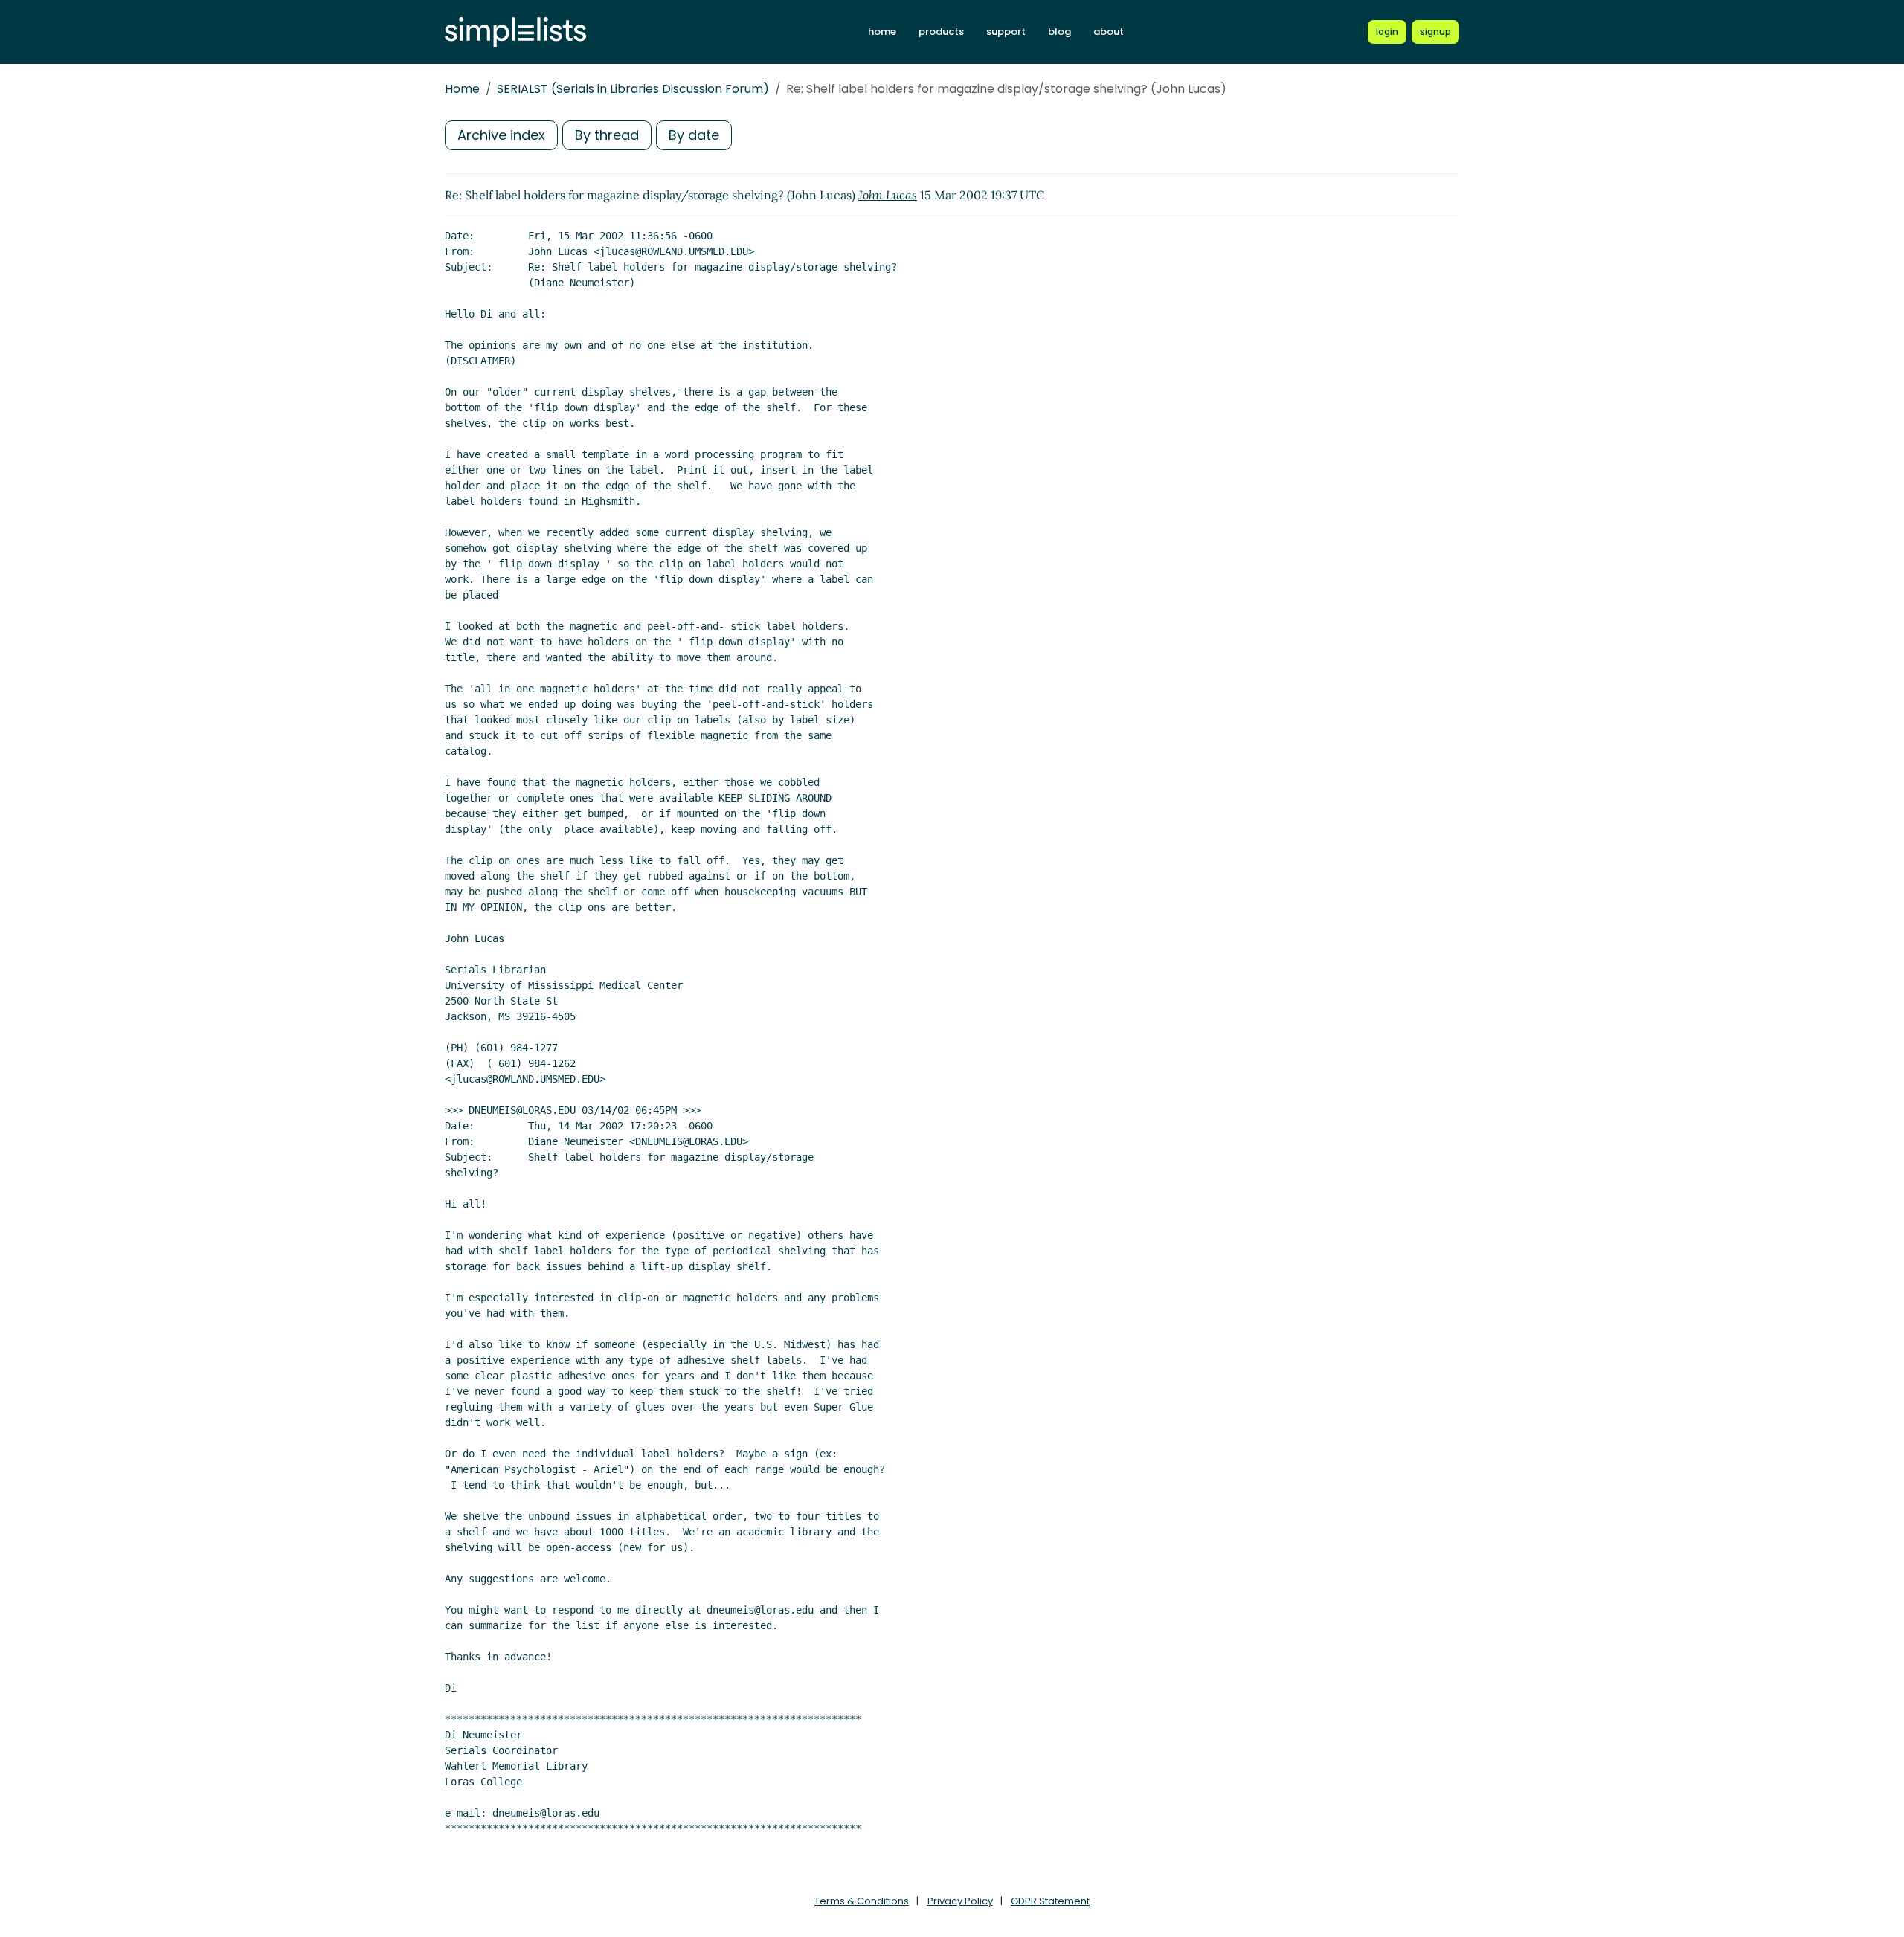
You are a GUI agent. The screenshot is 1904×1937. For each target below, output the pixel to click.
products (941, 32)
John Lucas (888, 195)
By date (694, 135)
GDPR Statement (1050, 1901)
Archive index (501, 135)
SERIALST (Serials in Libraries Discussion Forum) (633, 89)
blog (1059, 32)
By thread (607, 135)
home (882, 32)
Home (462, 89)
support (1006, 32)
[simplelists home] (515, 32)
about (1109, 32)
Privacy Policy (960, 1901)
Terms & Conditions (862, 1901)
